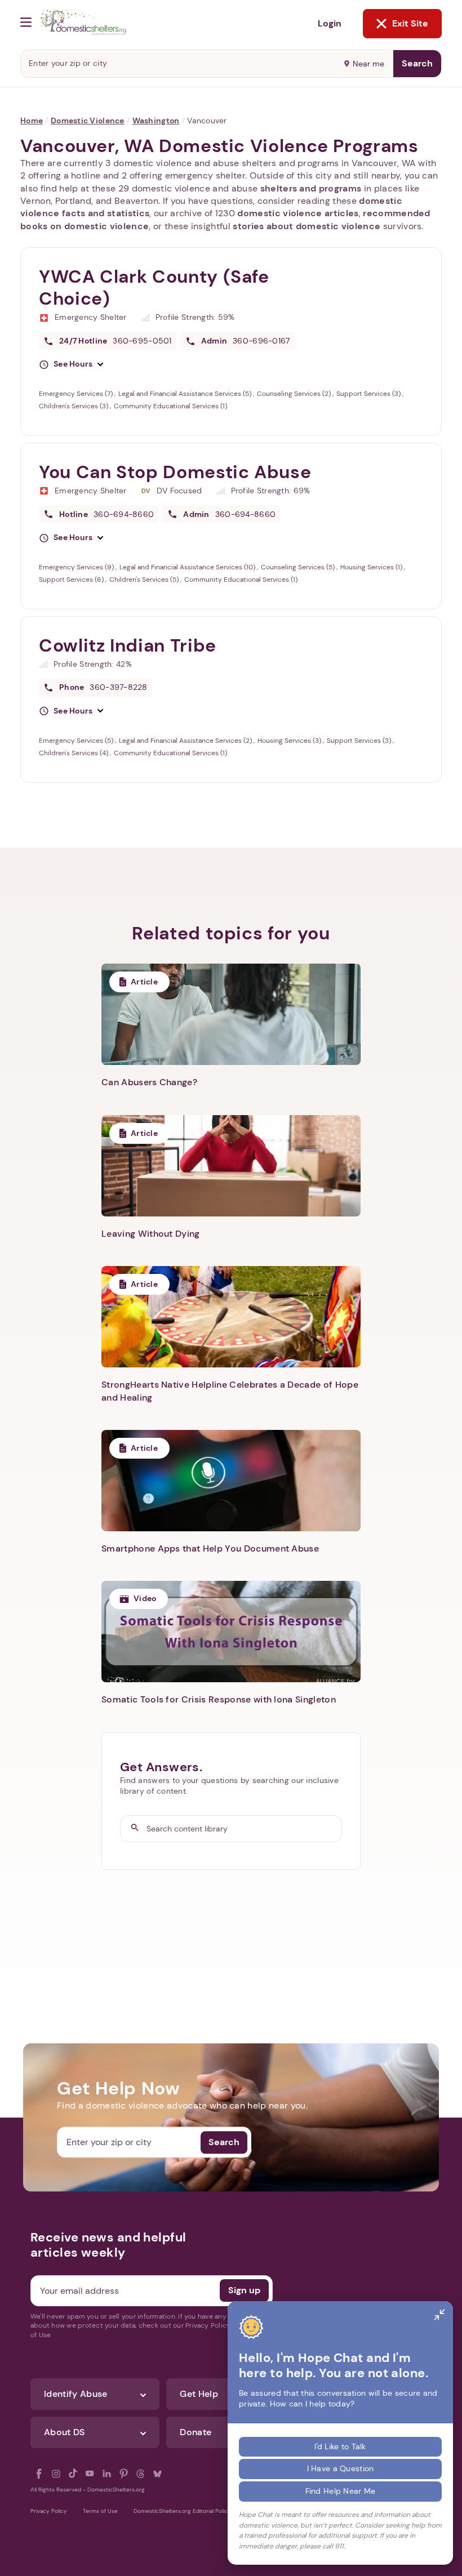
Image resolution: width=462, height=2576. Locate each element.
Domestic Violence (88, 121)
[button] (71, 364)
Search (417, 63)
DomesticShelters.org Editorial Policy (182, 2511)
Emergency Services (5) (77, 741)
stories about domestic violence (306, 226)
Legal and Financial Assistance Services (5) (186, 394)
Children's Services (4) (74, 753)
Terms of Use (100, 2511)
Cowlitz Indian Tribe (128, 645)
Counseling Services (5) (299, 567)
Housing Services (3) (290, 741)
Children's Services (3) (74, 406)
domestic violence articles (298, 213)
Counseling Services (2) (295, 394)
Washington (156, 121)
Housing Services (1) (372, 567)
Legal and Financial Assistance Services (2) (186, 741)
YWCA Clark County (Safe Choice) (154, 288)
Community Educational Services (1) (170, 406)
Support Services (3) (369, 394)
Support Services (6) (72, 580)
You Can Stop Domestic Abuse (175, 472)
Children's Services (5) (145, 580)
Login (330, 23)
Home (32, 121)
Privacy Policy (49, 2511)
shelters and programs (311, 188)
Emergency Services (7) (77, 394)
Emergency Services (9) (77, 567)
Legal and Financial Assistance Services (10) (188, 567)
